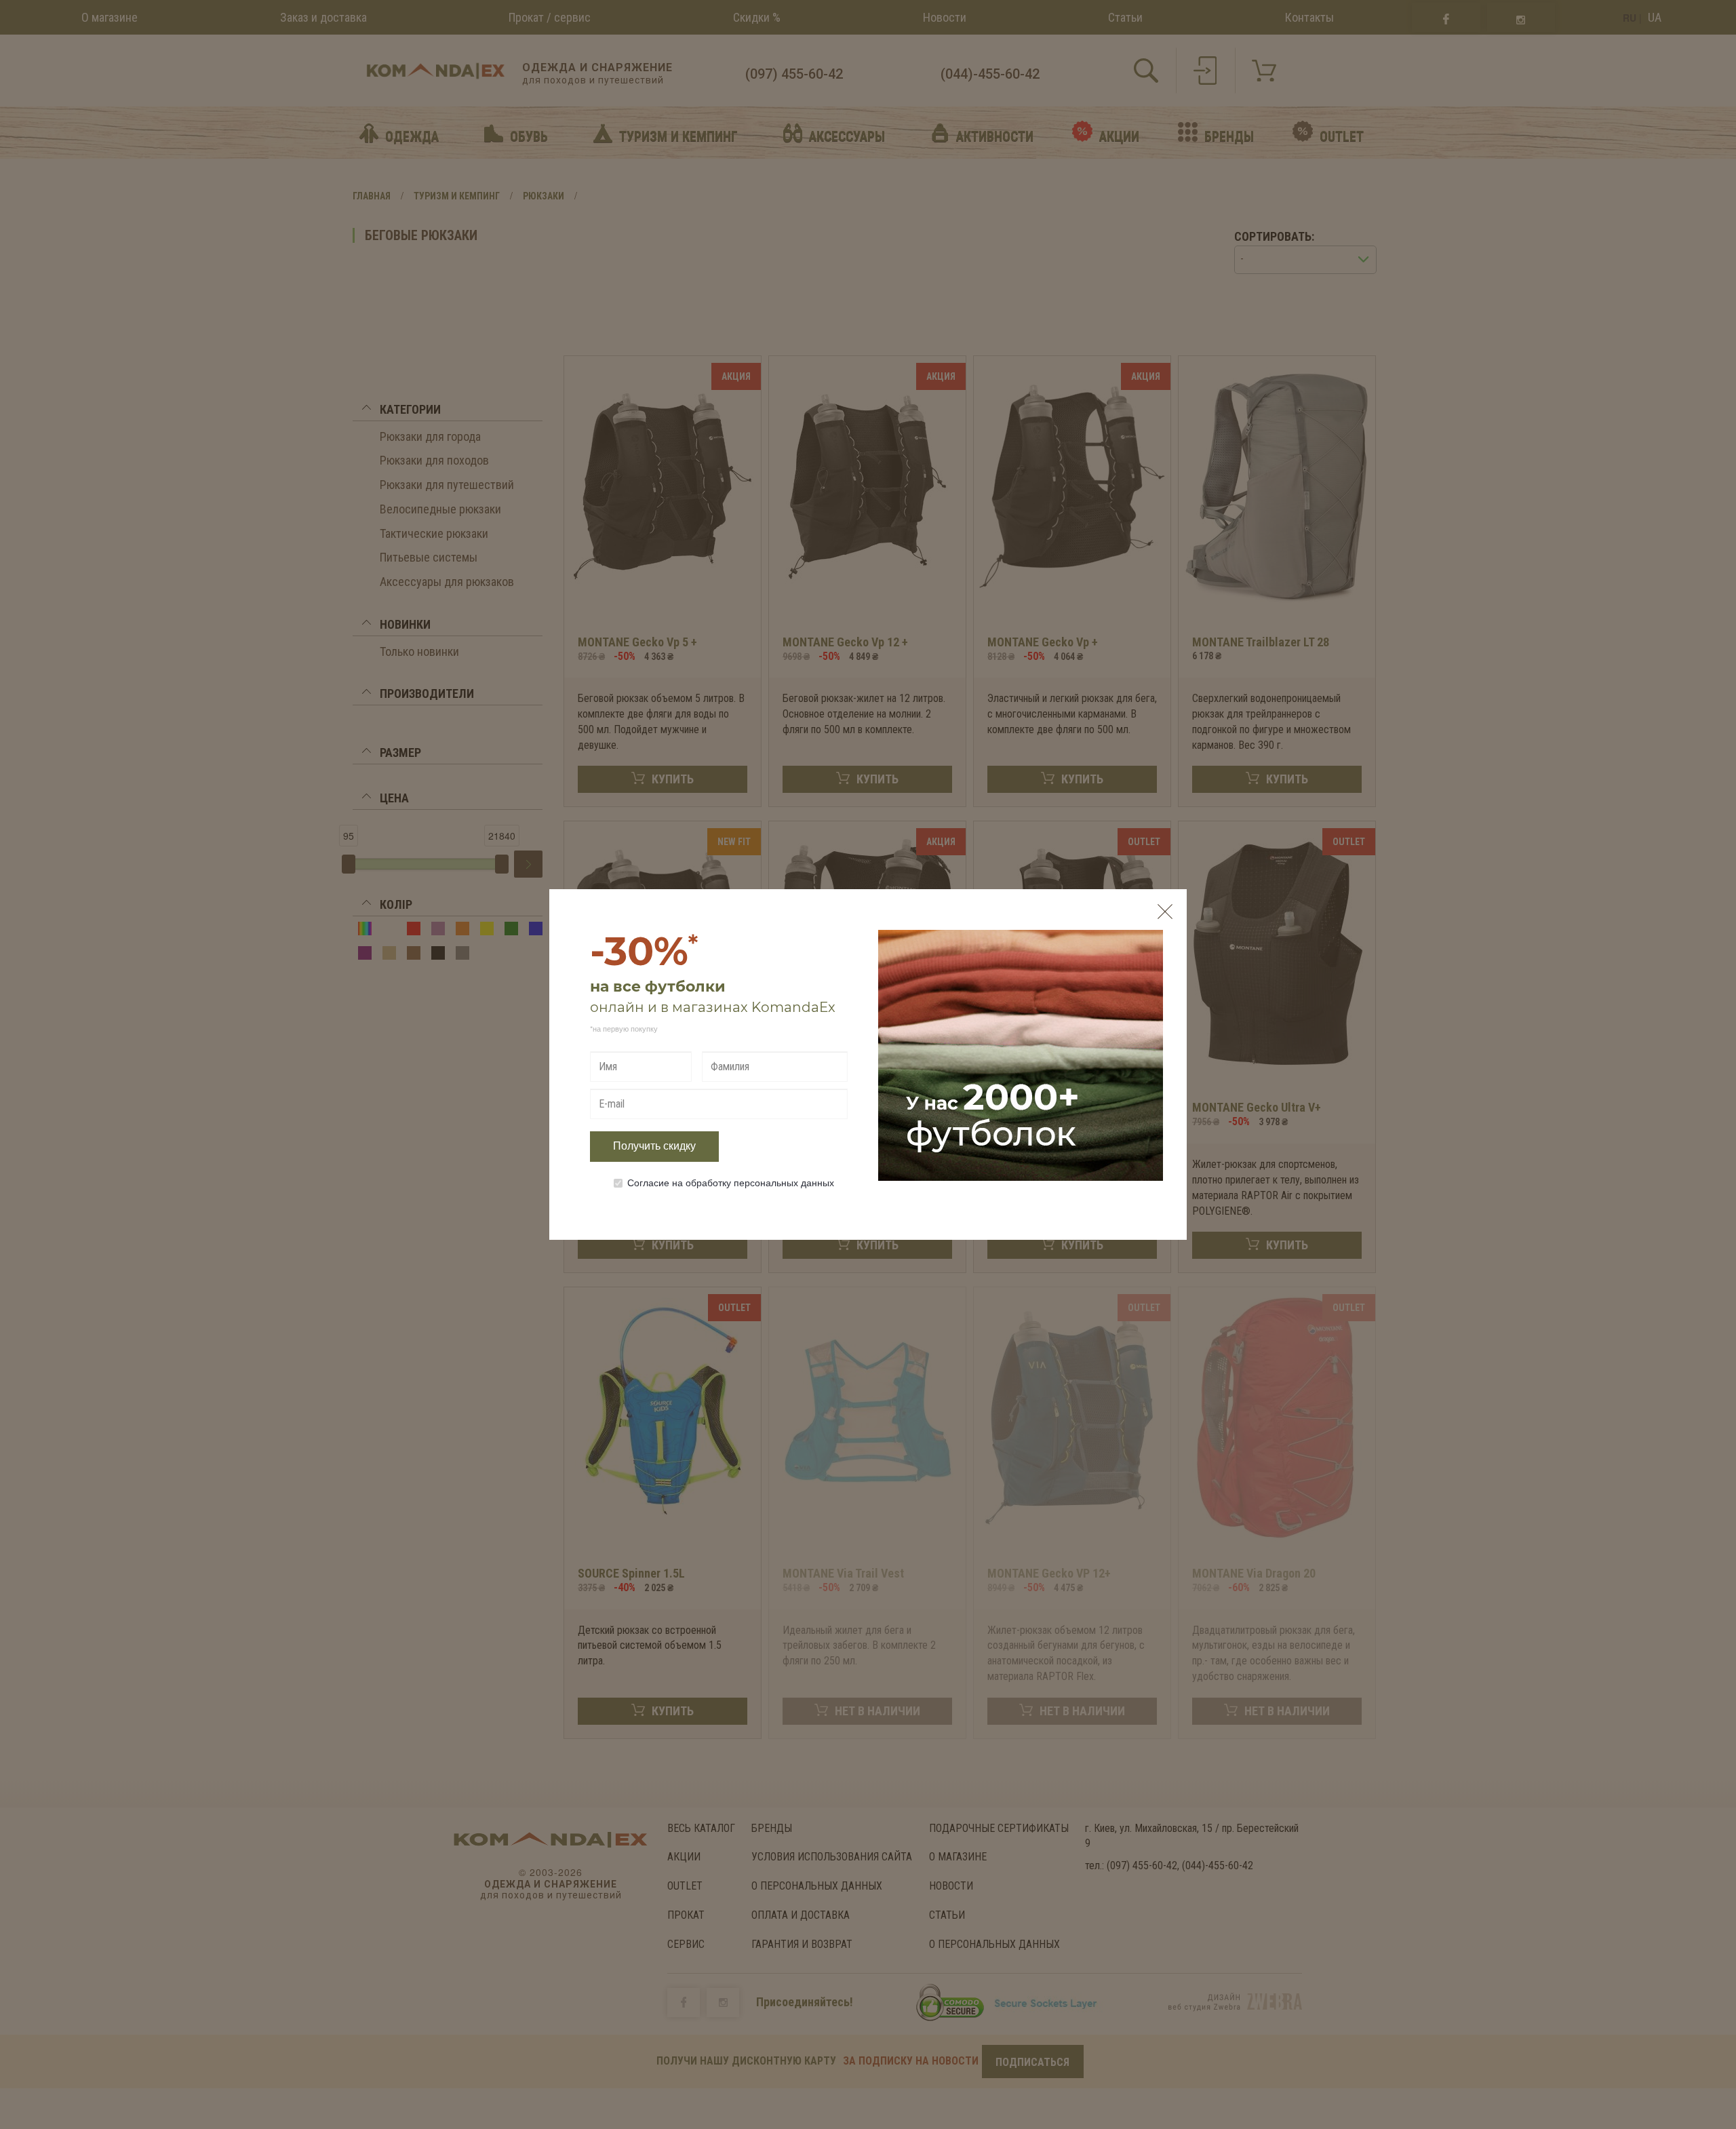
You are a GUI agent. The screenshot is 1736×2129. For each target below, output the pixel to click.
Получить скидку (654, 1146)
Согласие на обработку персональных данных (731, 1182)
